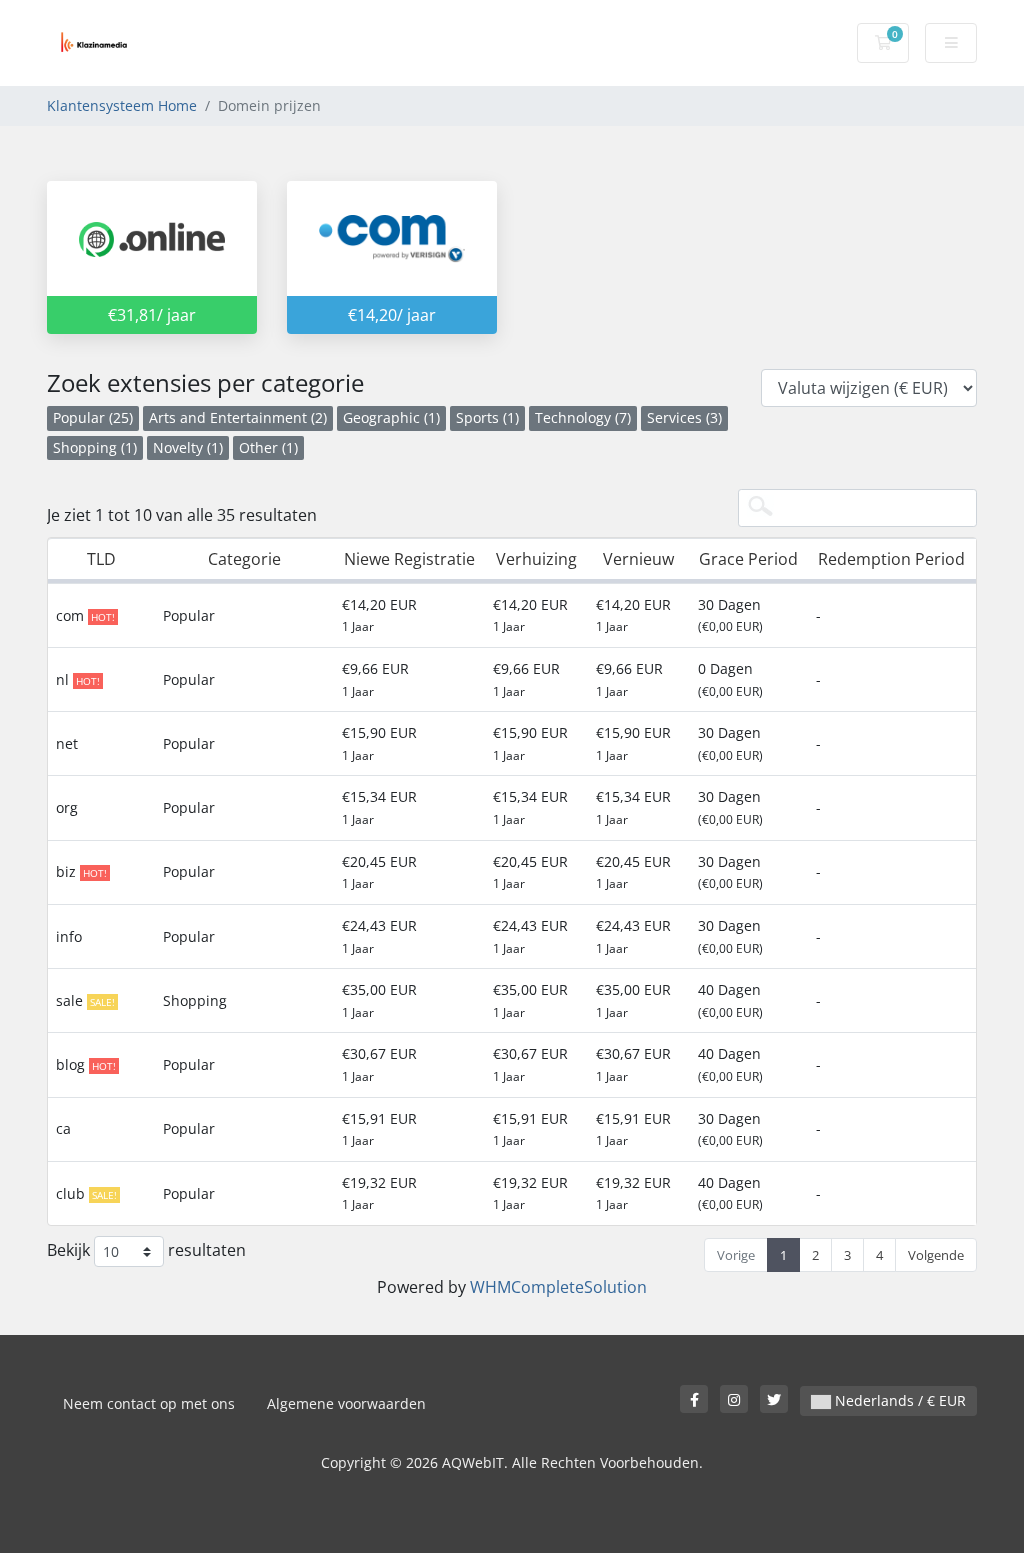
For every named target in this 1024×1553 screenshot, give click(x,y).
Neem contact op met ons (149, 1403)
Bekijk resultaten (146, 1250)
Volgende (936, 1255)
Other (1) (268, 447)
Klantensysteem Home (122, 105)
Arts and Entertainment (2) (238, 417)
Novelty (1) (188, 447)
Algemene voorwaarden (346, 1403)
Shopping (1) (95, 447)
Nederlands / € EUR (898, 1400)
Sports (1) (487, 417)
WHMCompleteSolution (558, 1287)
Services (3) (684, 417)
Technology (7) (583, 417)
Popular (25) (93, 417)
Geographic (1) (391, 417)
